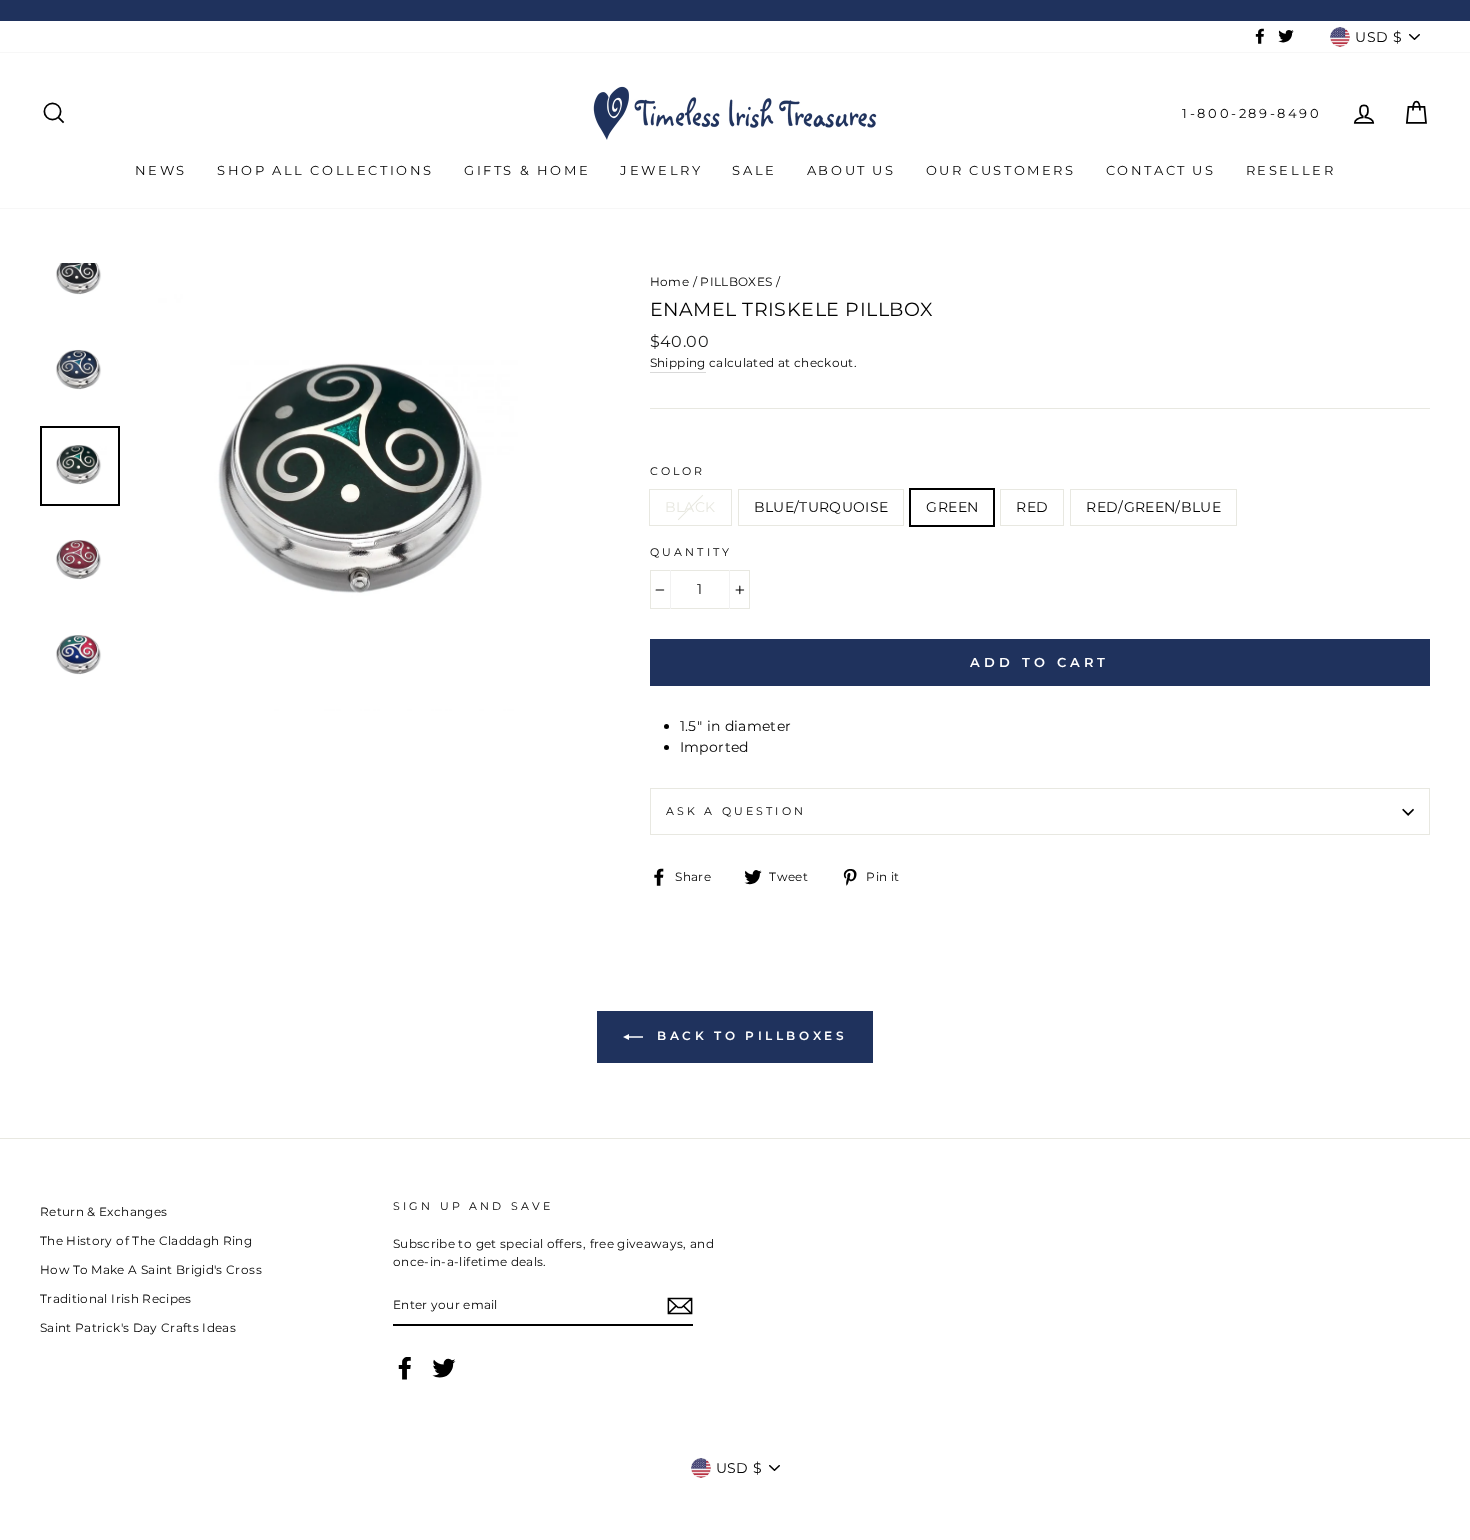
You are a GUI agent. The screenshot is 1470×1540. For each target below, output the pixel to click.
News (161, 170)
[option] (359, 487)
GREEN (952, 507)
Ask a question (736, 811)
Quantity (691, 552)
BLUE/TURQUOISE (821, 507)
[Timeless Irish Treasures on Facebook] (405, 1368)
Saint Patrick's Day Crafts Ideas (138, 1327)
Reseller (1291, 170)
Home (669, 281)
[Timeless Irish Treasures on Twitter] (444, 1368)
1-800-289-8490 (1251, 113)
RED (1032, 507)
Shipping (678, 362)
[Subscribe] (680, 1306)
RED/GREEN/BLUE (1153, 507)
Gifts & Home (527, 170)
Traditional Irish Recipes (116, 1298)
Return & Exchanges (103, 1211)
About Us (851, 170)
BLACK (690, 507)
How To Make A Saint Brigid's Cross (151, 1269)
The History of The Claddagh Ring (146, 1240)
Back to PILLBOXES (749, 1036)
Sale (754, 170)
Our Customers (1001, 170)
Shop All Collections (325, 170)
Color (678, 471)
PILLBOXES (736, 281)
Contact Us (1161, 170)
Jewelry (661, 170)
